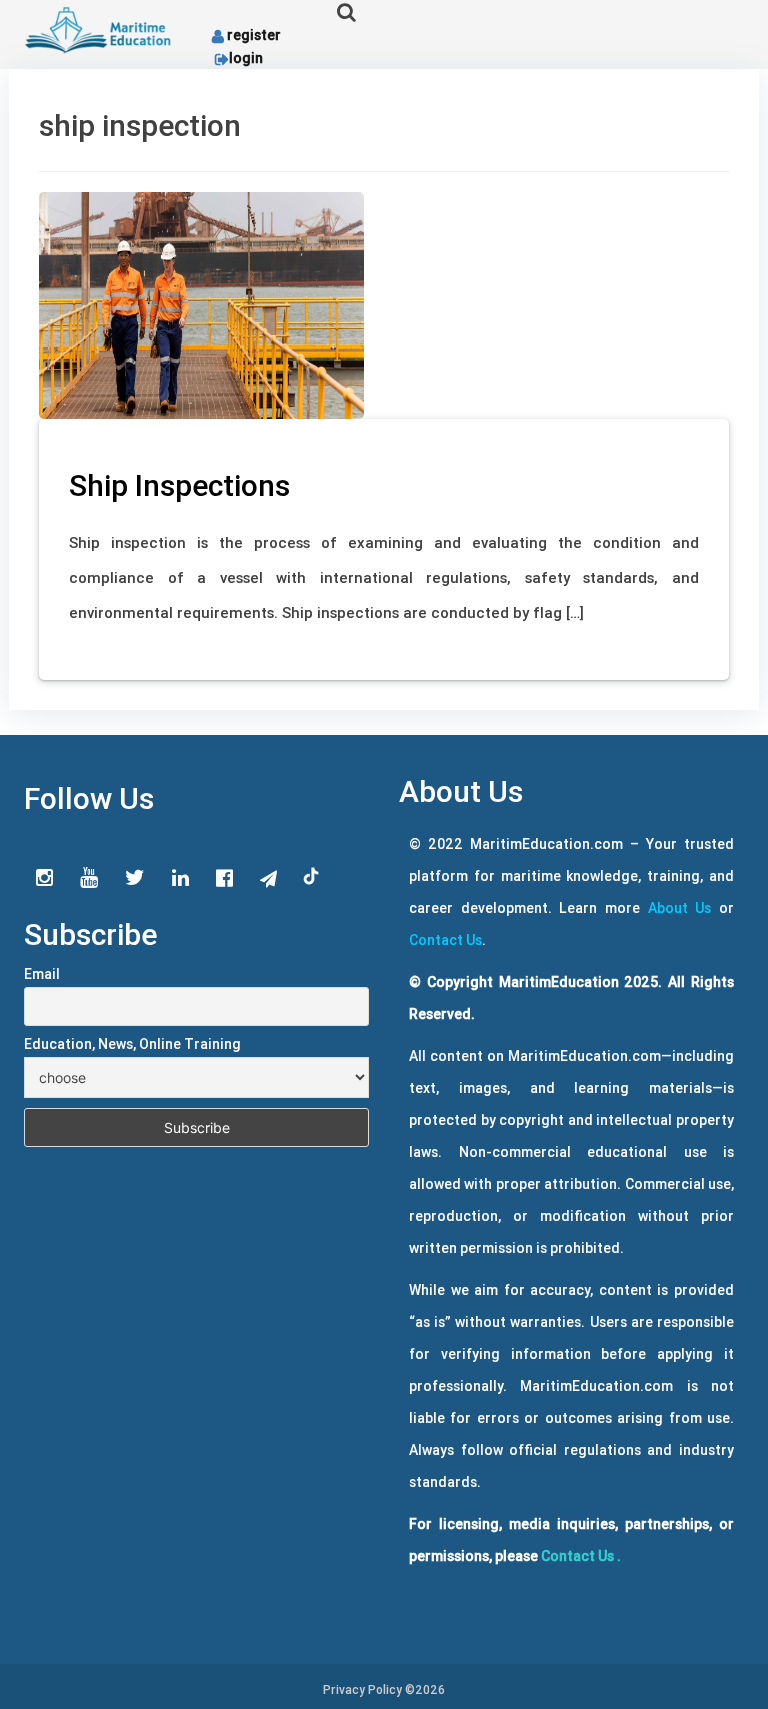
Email (42, 974)
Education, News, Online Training (132, 1044)
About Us (680, 908)
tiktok (312, 877)
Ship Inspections (179, 485)
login (246, 58)
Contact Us (445, 940)
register (254, 35)
